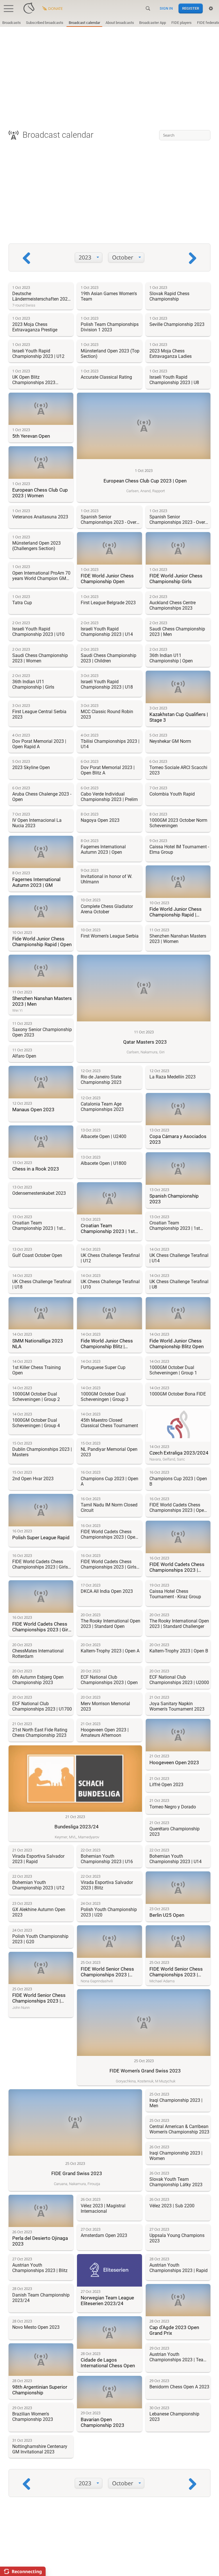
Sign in (166, 8)
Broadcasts (12, 23)
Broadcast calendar (84, 23)
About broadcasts (120, 23)
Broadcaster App (153, 23)
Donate (55, 9)
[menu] (89, 258)
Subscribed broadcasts (45, 23)
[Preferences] (211, 9)
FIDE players (182, 23)
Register (191, 8)
